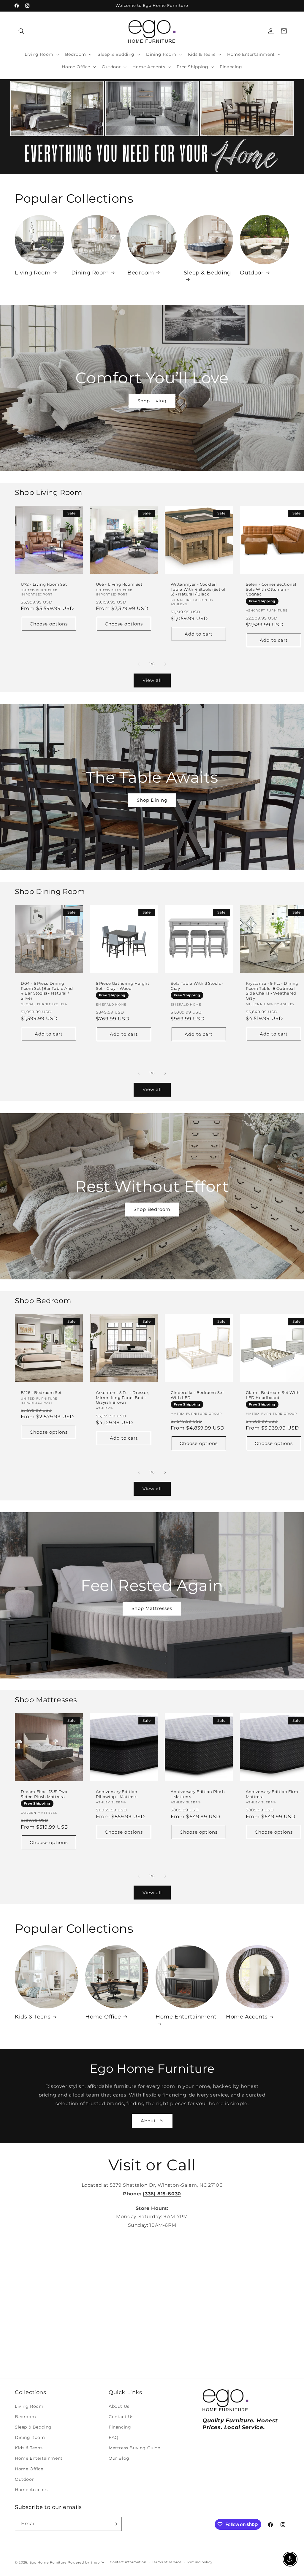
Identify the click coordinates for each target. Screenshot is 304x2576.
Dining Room (90, 273)
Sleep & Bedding (207, 273)
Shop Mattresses (152, 1608)
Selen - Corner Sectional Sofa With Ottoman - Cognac (271, 589)
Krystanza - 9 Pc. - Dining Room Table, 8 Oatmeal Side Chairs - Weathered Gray (272, 991)
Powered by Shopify (86, 2562)
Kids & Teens (33, 2017)
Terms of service (167, 2562)
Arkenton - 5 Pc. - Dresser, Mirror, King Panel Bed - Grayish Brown (123, 1397)
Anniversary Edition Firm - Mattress (273, 1794)
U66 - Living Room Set (119, 584)
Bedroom (141, 273)
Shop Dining (152, 800)
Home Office (103, 2017)
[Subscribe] (115, 2524)
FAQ (114, 2437)
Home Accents (247, 2017)
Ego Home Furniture (48, 2562)
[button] (21, 31)
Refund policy (200, 2562)
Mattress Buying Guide (134, 2448)
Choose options (49, 624)
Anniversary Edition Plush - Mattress (198, 1794)
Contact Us (121, 2417)
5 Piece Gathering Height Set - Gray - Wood (122, 986)
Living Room (33, 273)
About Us (152, 2121)
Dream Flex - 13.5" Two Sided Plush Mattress (44, 1794)
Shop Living (152, 401)
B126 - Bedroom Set (41, 1392)
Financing (120, 2427)
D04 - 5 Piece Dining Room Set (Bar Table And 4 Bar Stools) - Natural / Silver (47, 991)
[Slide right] (165, 664)
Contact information (128, 2562)
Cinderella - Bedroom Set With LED (197, 1395)
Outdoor (252, 273)
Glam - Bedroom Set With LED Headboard (273, 1395)
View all (152, 680)
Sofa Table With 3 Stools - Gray (197, 986)
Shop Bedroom (152, 1209)
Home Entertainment (186, 2017)
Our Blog (119, 2458)
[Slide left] (139, 664)
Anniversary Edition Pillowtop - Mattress (117, 1794)
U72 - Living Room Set (44, 584)
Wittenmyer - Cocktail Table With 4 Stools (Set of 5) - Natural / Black (198, 589)
